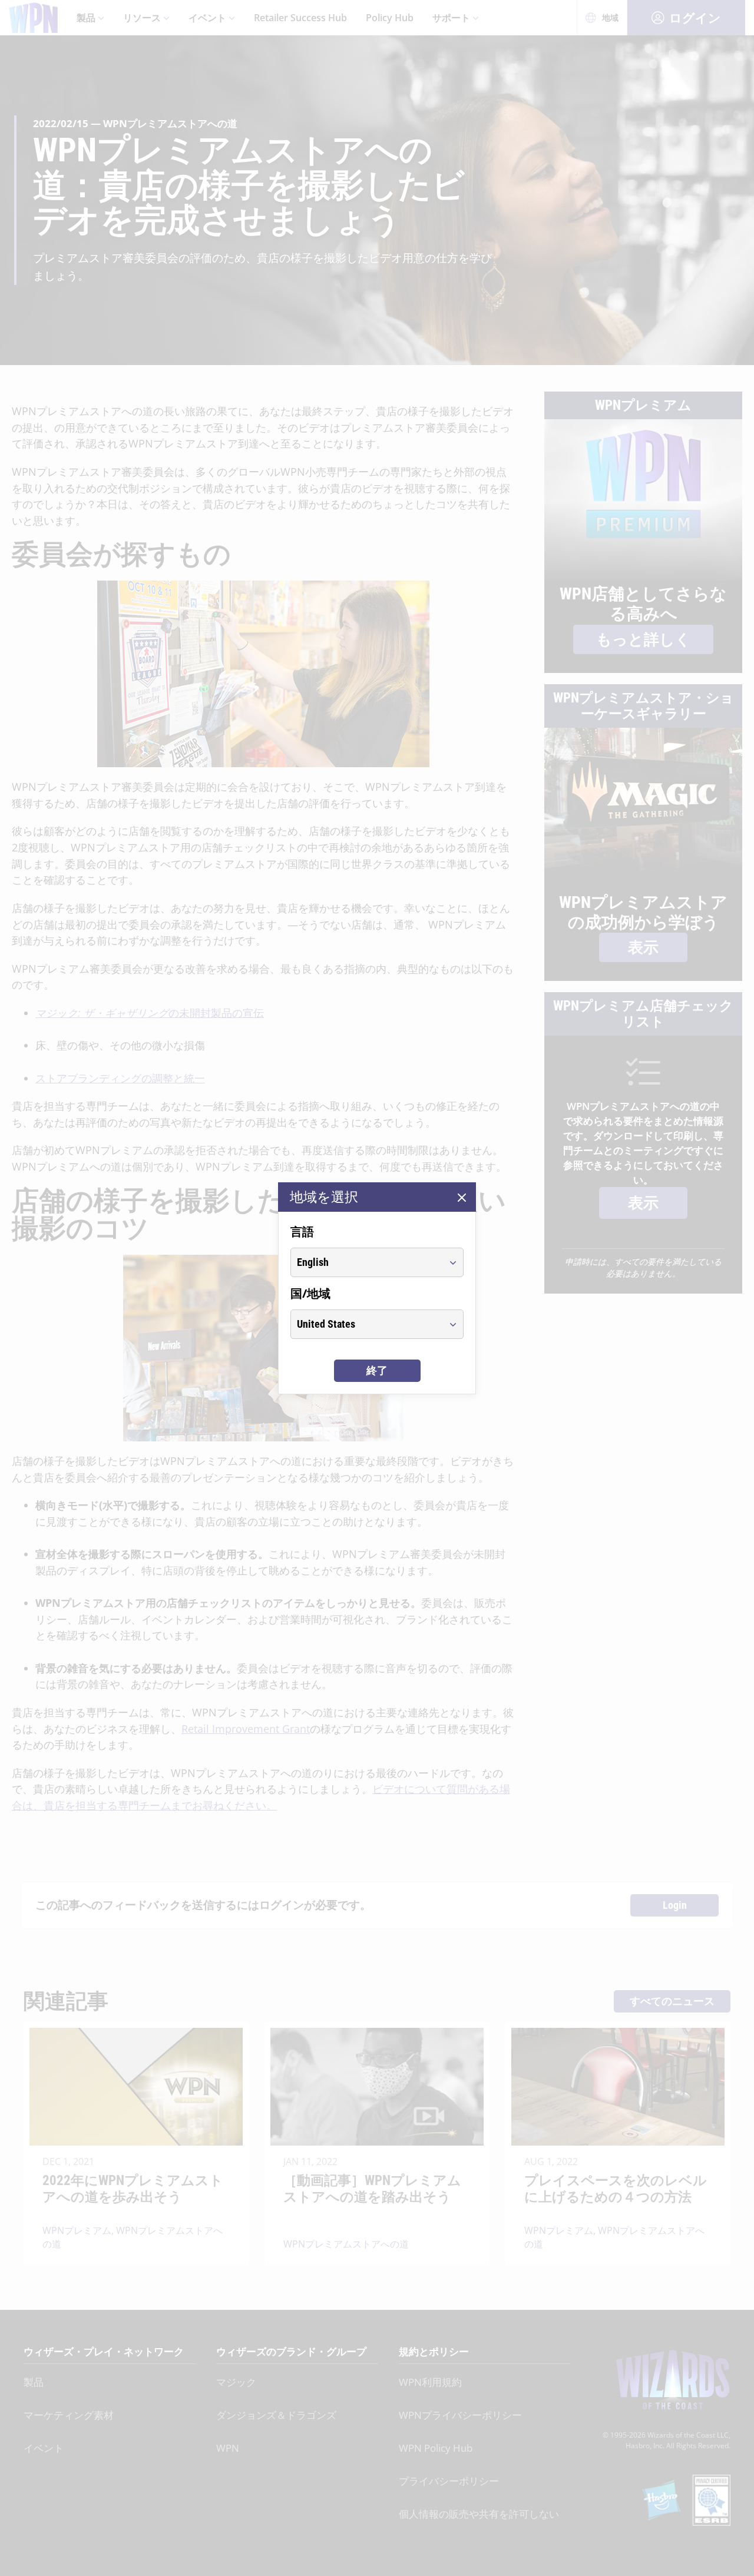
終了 (377, 1370)
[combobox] (366, 1262)
